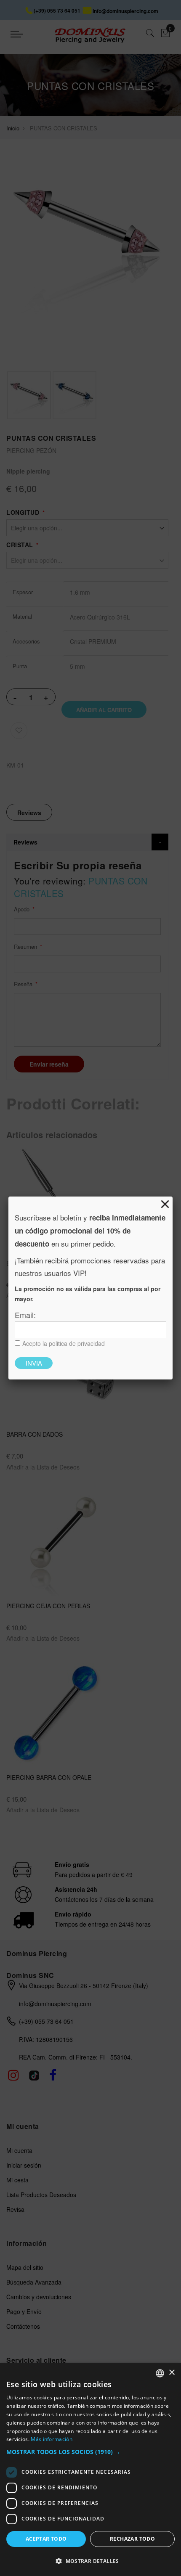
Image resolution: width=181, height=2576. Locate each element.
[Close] (165, 1204)
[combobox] (160, 2373)
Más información (52, 2439)
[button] (90, 2452)
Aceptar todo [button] (46, 2539)
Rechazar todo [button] (132, 2539)
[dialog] (90, 2469)
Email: (25, 1315)
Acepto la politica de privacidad (64, 1343)
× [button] (172, 2373)
